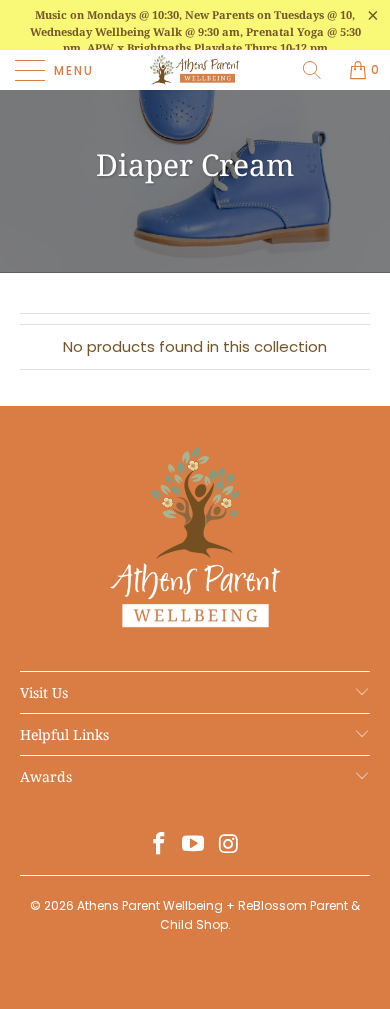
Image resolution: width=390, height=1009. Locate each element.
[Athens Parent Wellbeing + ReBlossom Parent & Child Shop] (195, 70)
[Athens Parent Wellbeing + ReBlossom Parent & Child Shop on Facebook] (159, 845)
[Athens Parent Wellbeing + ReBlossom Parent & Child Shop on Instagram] (229, 845)
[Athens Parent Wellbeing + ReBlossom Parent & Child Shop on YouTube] (194, 845)
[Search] (319, 70)
